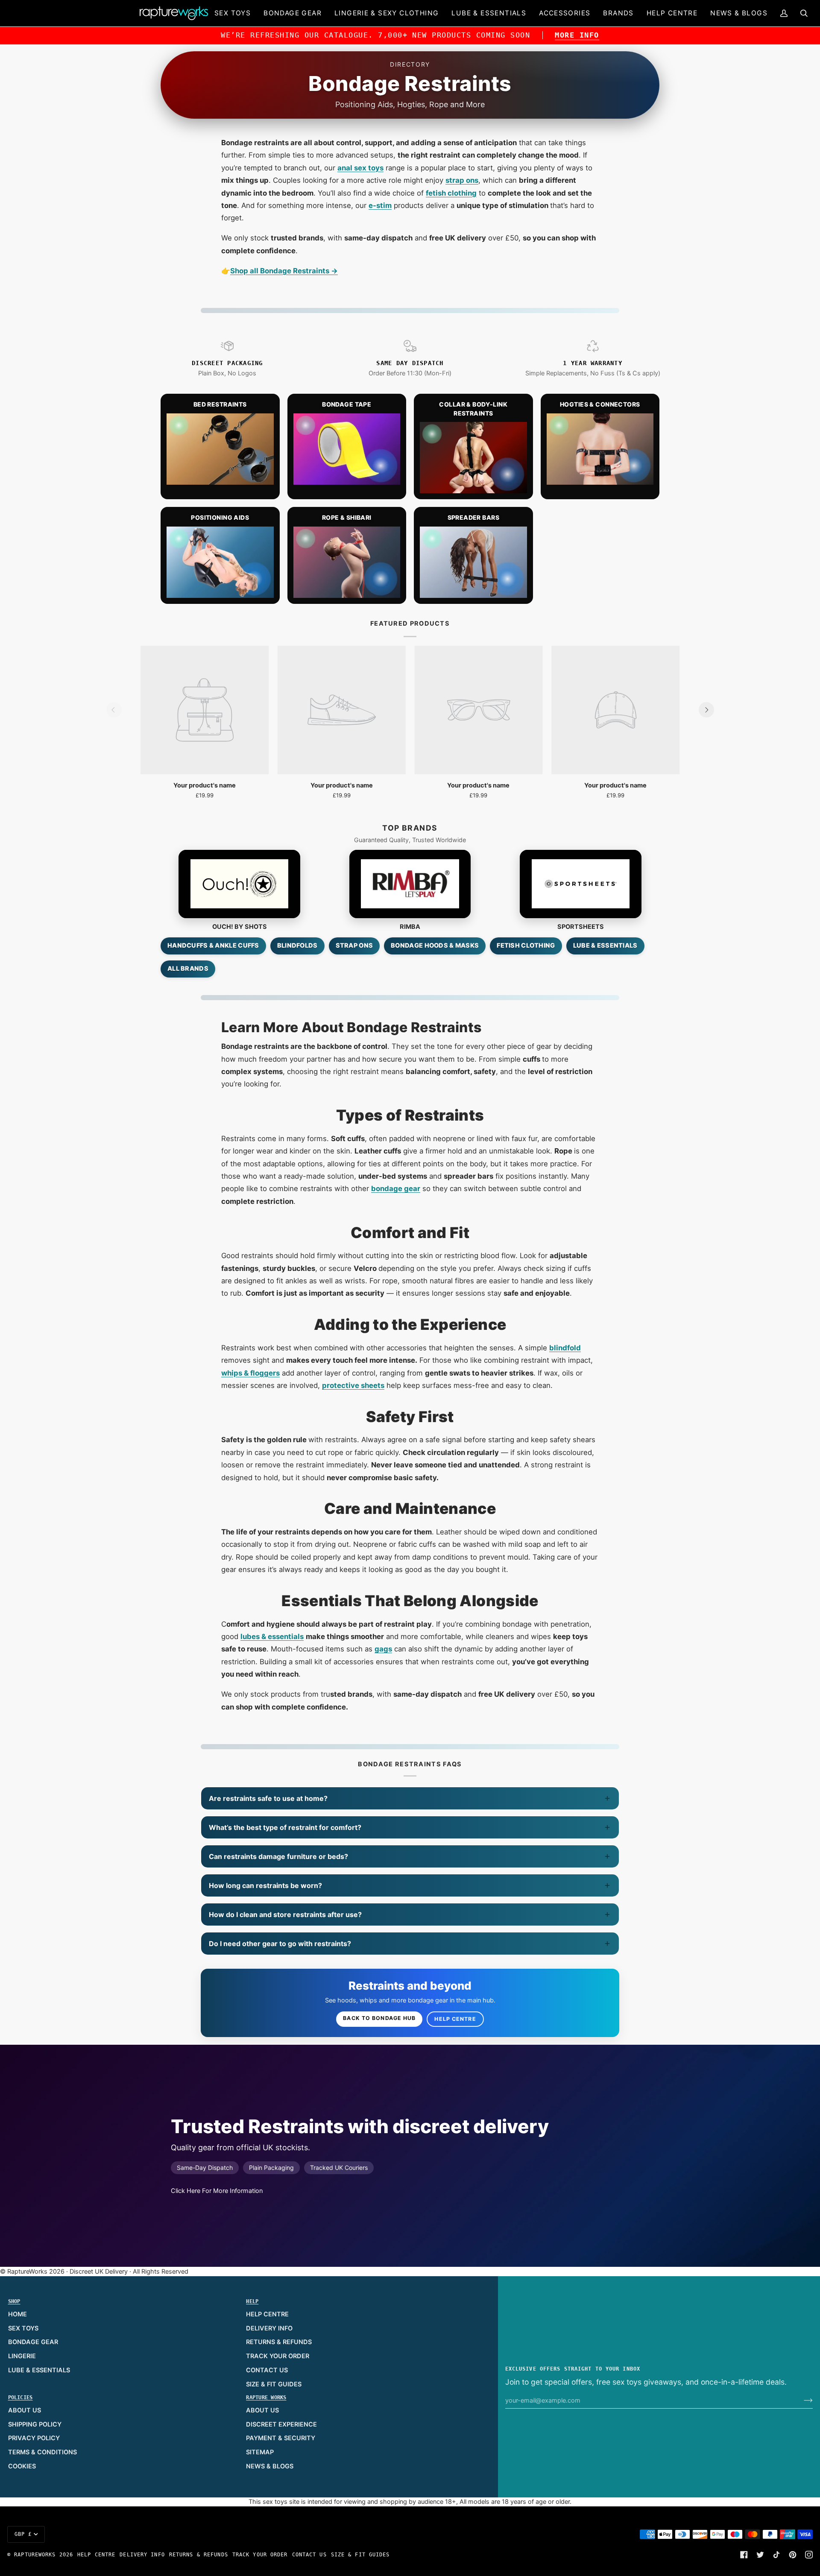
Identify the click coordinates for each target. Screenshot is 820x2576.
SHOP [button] (14, 2301)
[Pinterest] (793, 2555)
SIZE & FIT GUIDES (274, 2384)
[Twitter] (760, 2555)
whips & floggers (250, 1373)
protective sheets (353, 1385)
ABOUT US (25, 2410)
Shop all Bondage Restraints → (284, 271)
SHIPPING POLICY (35, 2424)
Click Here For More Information (217, 2191)
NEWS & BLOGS (270, 2466)
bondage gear (396, 1188)
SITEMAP (260, 2452)
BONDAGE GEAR (33, 2342)
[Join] (801, 2400)
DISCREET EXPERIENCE (281, 2424)
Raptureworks (35, 2555)
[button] (233, 13)
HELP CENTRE (267, 2314)
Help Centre (455, 2019)
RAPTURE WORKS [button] (266, 2397)
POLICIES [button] (20, 2397)
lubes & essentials (272, 1636)
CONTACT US (267, 2370)
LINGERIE (22, 2356)
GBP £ (23, 2534)
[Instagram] (809, 2555)
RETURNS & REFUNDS (279, 2342)
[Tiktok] (776, 2555)
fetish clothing (451, 193)
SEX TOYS (23, 2328)
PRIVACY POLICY (34, 2438)
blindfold (565, 1348)
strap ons (462, 180)
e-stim (380, 205)
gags (383, 1649)
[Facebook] (744, 2555)
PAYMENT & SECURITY (281, 2438)
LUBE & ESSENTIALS (39, 2370)
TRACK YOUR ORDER (278, 2356)
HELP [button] (252, 2301)
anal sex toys (360, 168)
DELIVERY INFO (269, 2328)
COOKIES (22, 2466)
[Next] (706, 710)
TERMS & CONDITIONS (42, 2452)
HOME (18, 2314)
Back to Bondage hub (379, 2018)
